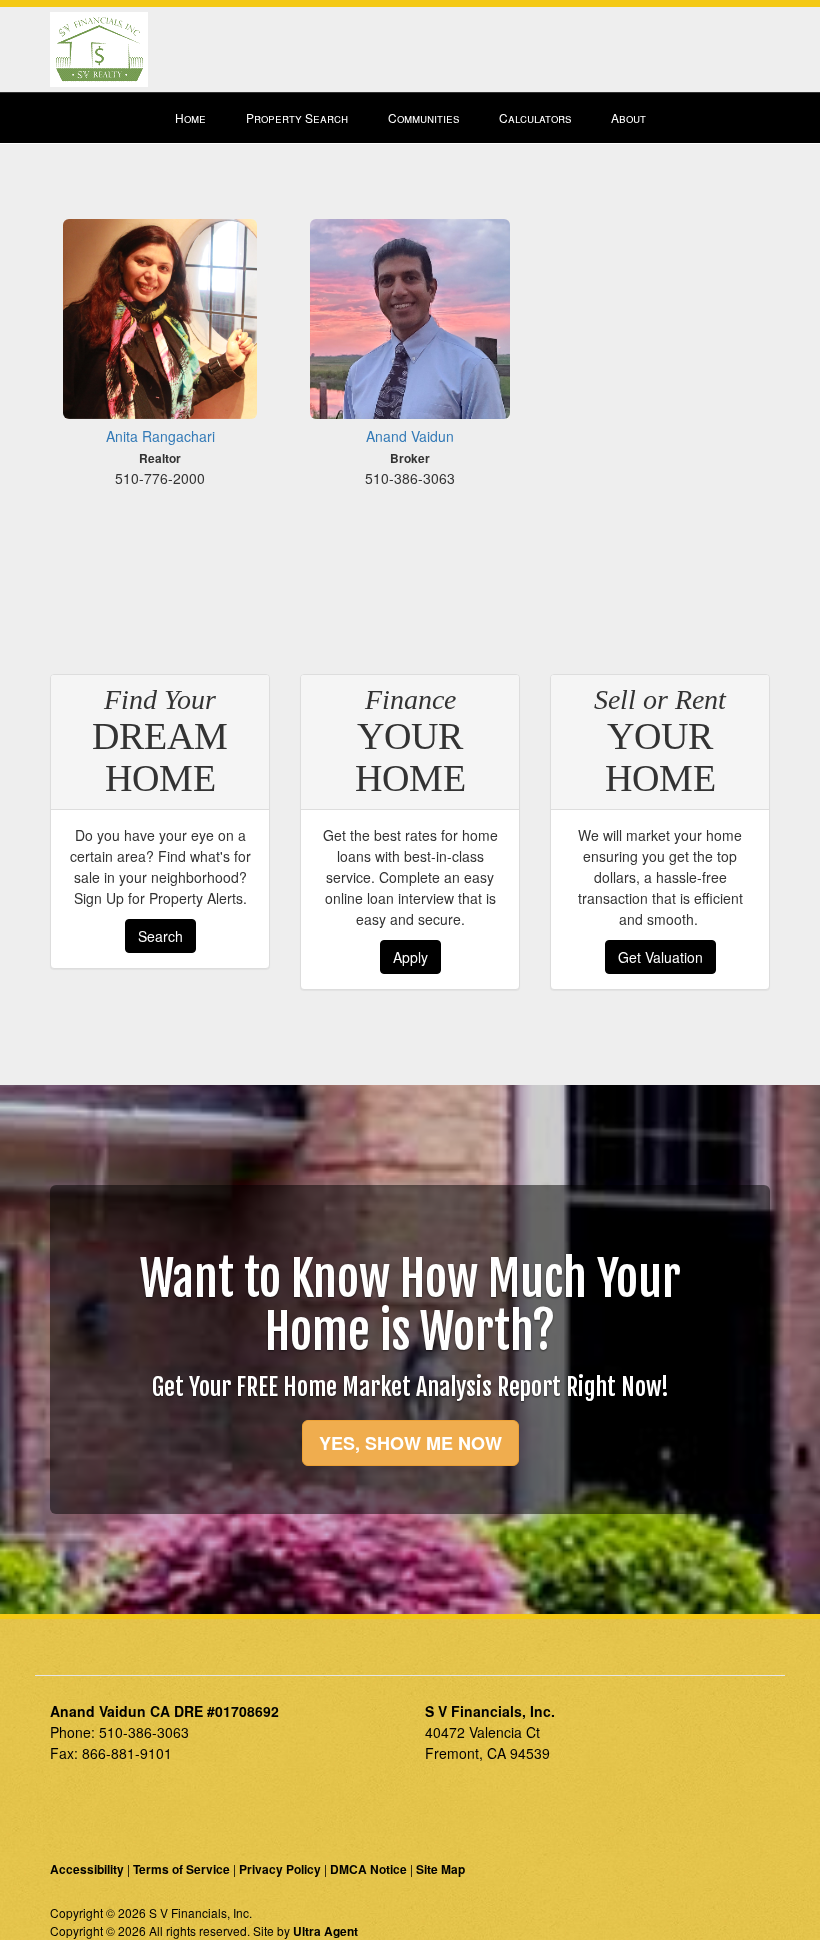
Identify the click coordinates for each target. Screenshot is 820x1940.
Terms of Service (181, 1869)
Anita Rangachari (160, 436)
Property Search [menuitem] (297, 117)
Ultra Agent (325, 1931)
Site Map (440, 1869)
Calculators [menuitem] (535, 117)
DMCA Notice (368, 1869)
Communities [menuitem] (423, 117)
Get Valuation (660, 957)
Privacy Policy (280, 1869)
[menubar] (410, 118)
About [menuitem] (628, 117)
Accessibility (87, 1869)
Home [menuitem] (190, 117)
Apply (410, 957)
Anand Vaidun (410, 436)
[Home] (99, 47)
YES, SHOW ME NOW (410, 1443)
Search (160, 936)
